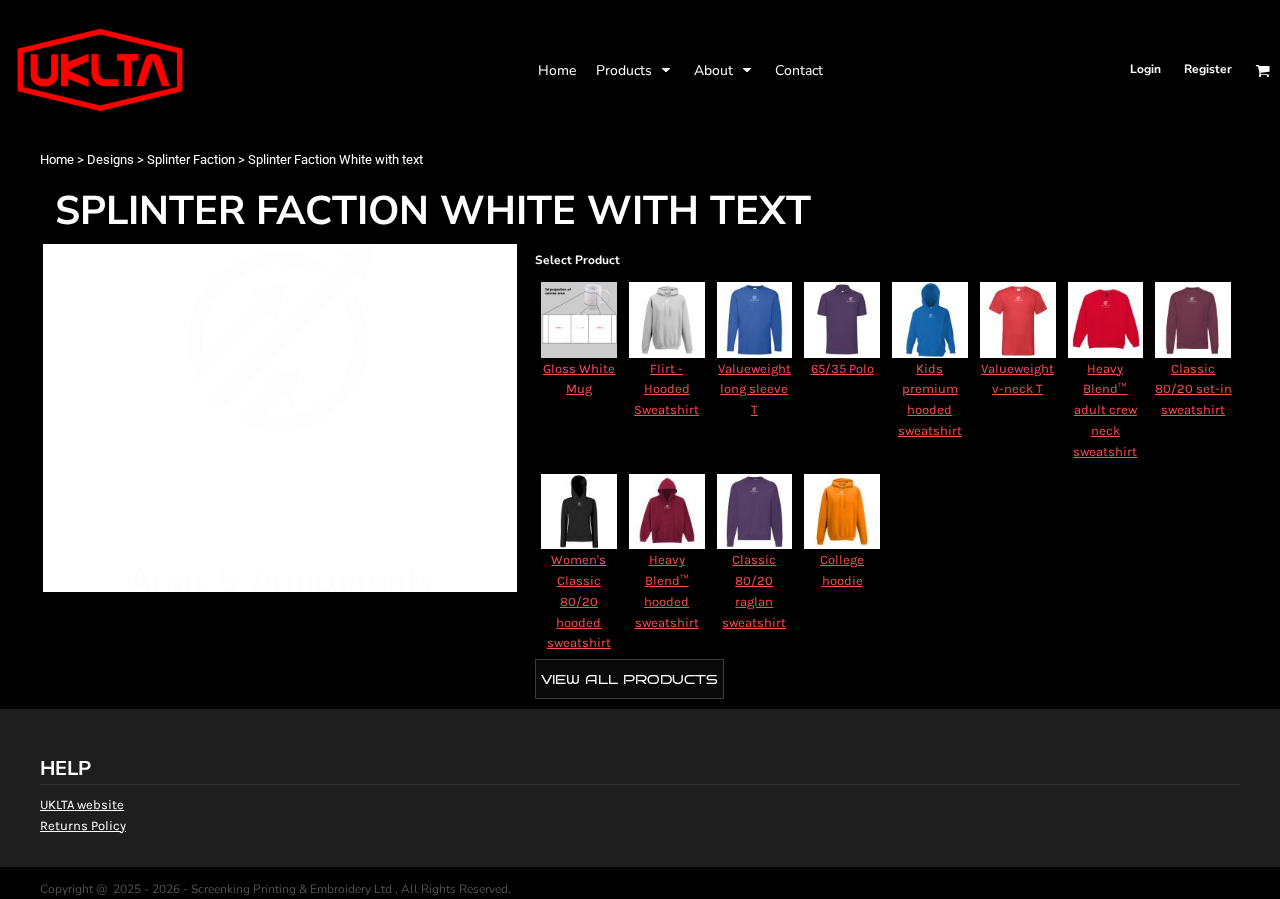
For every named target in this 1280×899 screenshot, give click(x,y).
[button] (635, 70)
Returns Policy (83, 825)
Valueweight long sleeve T (754, 389)
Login (1145, 69)
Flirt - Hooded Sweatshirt (666, 389)
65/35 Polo (842, 368)
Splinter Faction (191, 159)
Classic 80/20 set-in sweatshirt (1193, 389)
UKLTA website (82, 804)
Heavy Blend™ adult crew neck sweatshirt (1105, 410)
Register (1208, 69)
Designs (110, 159)
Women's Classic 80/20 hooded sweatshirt (579, 601)
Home (57, 159)
